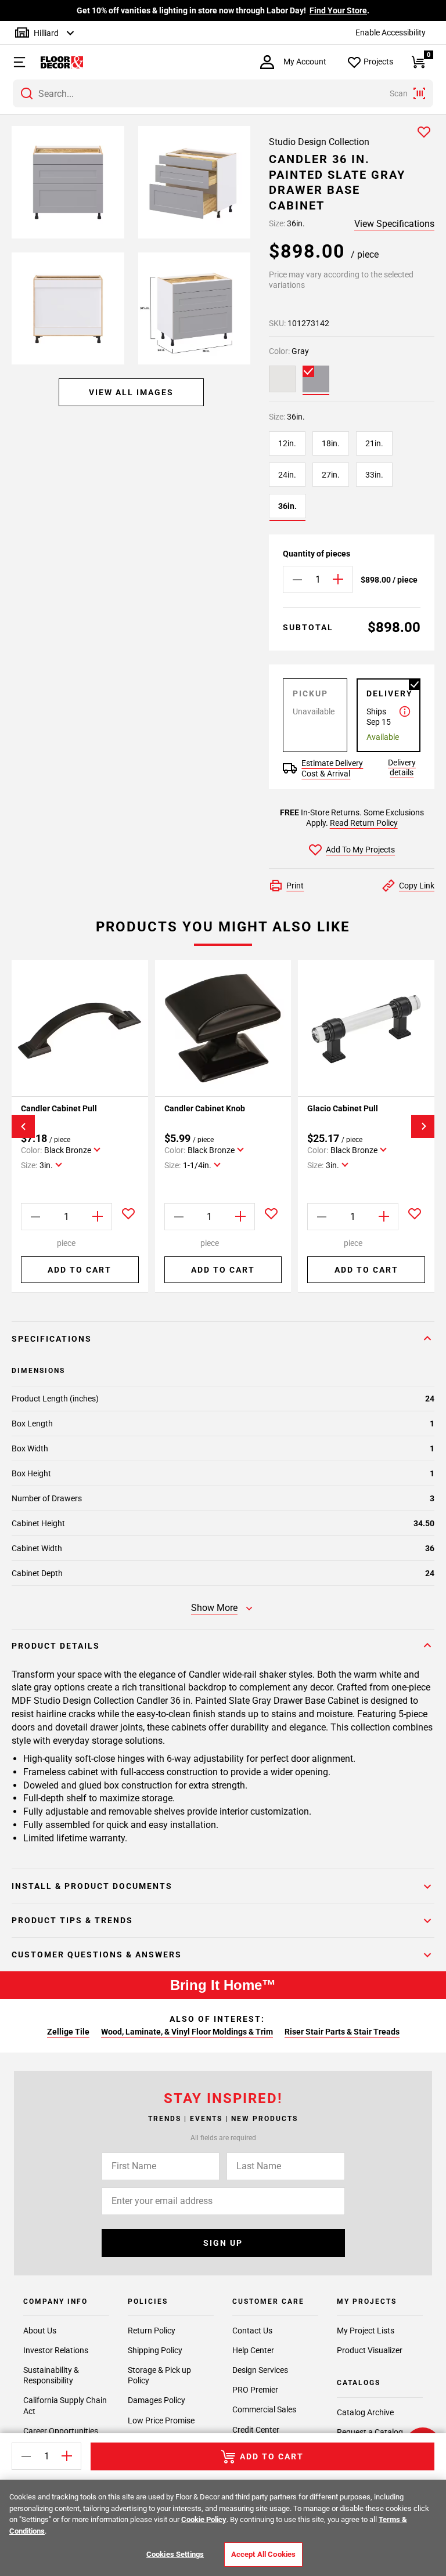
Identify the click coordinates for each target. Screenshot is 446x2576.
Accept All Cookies (263, 2554)
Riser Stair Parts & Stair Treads (342, 2032)
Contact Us (252, 2331)
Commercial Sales (264, 2409)
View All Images (131, 392)
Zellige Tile (68, 2032)
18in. (331, 443)
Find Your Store (338, 10)
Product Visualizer (370, 2350)
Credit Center (256, 2430)
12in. (287, 443)
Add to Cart (80, 1270)
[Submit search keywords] (27, 93)
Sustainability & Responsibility (51, 2375)
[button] (14, 62)
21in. (374, 443)
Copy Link (417, 886)
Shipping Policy (155, 2350)
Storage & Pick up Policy (159, 2375)
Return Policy (152, 2331)
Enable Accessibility (391, 32)
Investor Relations (56, 2350)
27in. (331, 475)
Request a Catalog (370, 2432)
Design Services (260, 2370)
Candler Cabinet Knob (205, 1108)
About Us (40, 2331)
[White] (282, 379)
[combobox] (223, 93)
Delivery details (402, 767)
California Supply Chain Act (65, 2405)
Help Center (253, 2350)
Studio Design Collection (319, 142)
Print (295, 886)
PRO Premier (255, 2390)
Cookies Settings (175, 2554)
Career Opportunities (61, 2431)
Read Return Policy (364, 823)
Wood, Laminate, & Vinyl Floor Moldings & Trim (187, 2032)
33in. (374, 475)
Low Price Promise (161, 2420)
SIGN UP (223, 2243)
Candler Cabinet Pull (59, 1108)
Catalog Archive (365, 2412)
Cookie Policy (204, 2519)
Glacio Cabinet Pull (343, 1108)
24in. (287, 475)
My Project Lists (366, 2331)
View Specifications (394, 224)
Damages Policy (157, 2400)
